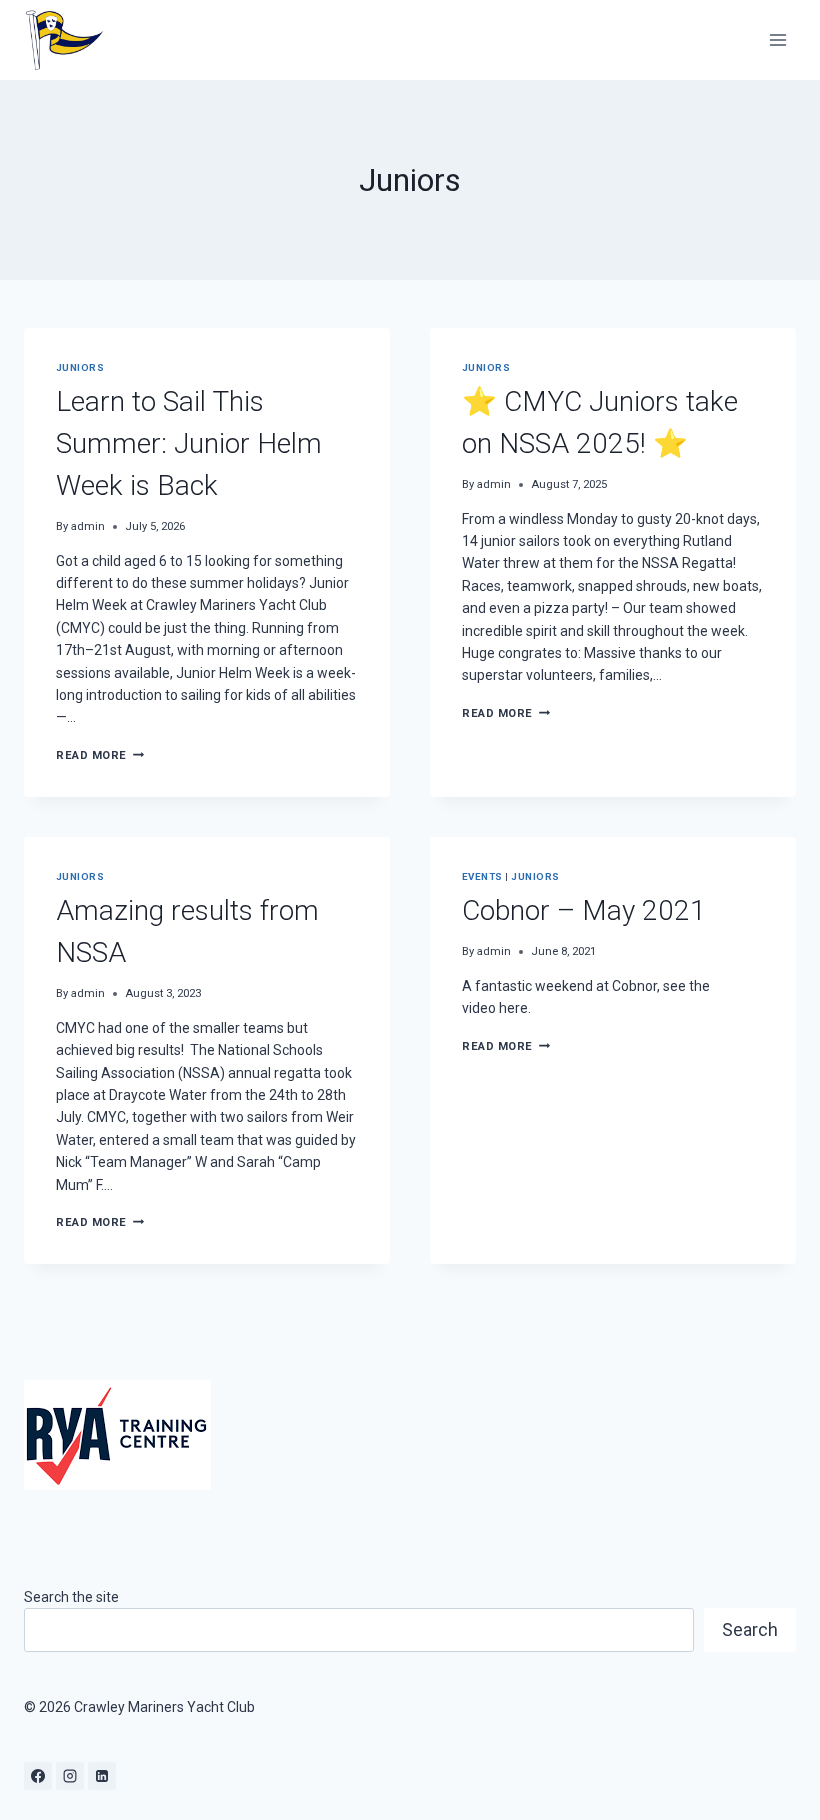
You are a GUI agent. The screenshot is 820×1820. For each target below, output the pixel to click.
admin (88, 526)
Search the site (71, 1597)
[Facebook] (38, 1776)
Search (750, 1629)
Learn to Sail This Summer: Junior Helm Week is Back (189, 443)
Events (482, 876)
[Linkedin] (102, 1776)
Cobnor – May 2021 (584, 910)
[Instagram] (70, 1776)
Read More (100, 755)
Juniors (80, 367)
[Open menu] (777, 39)
